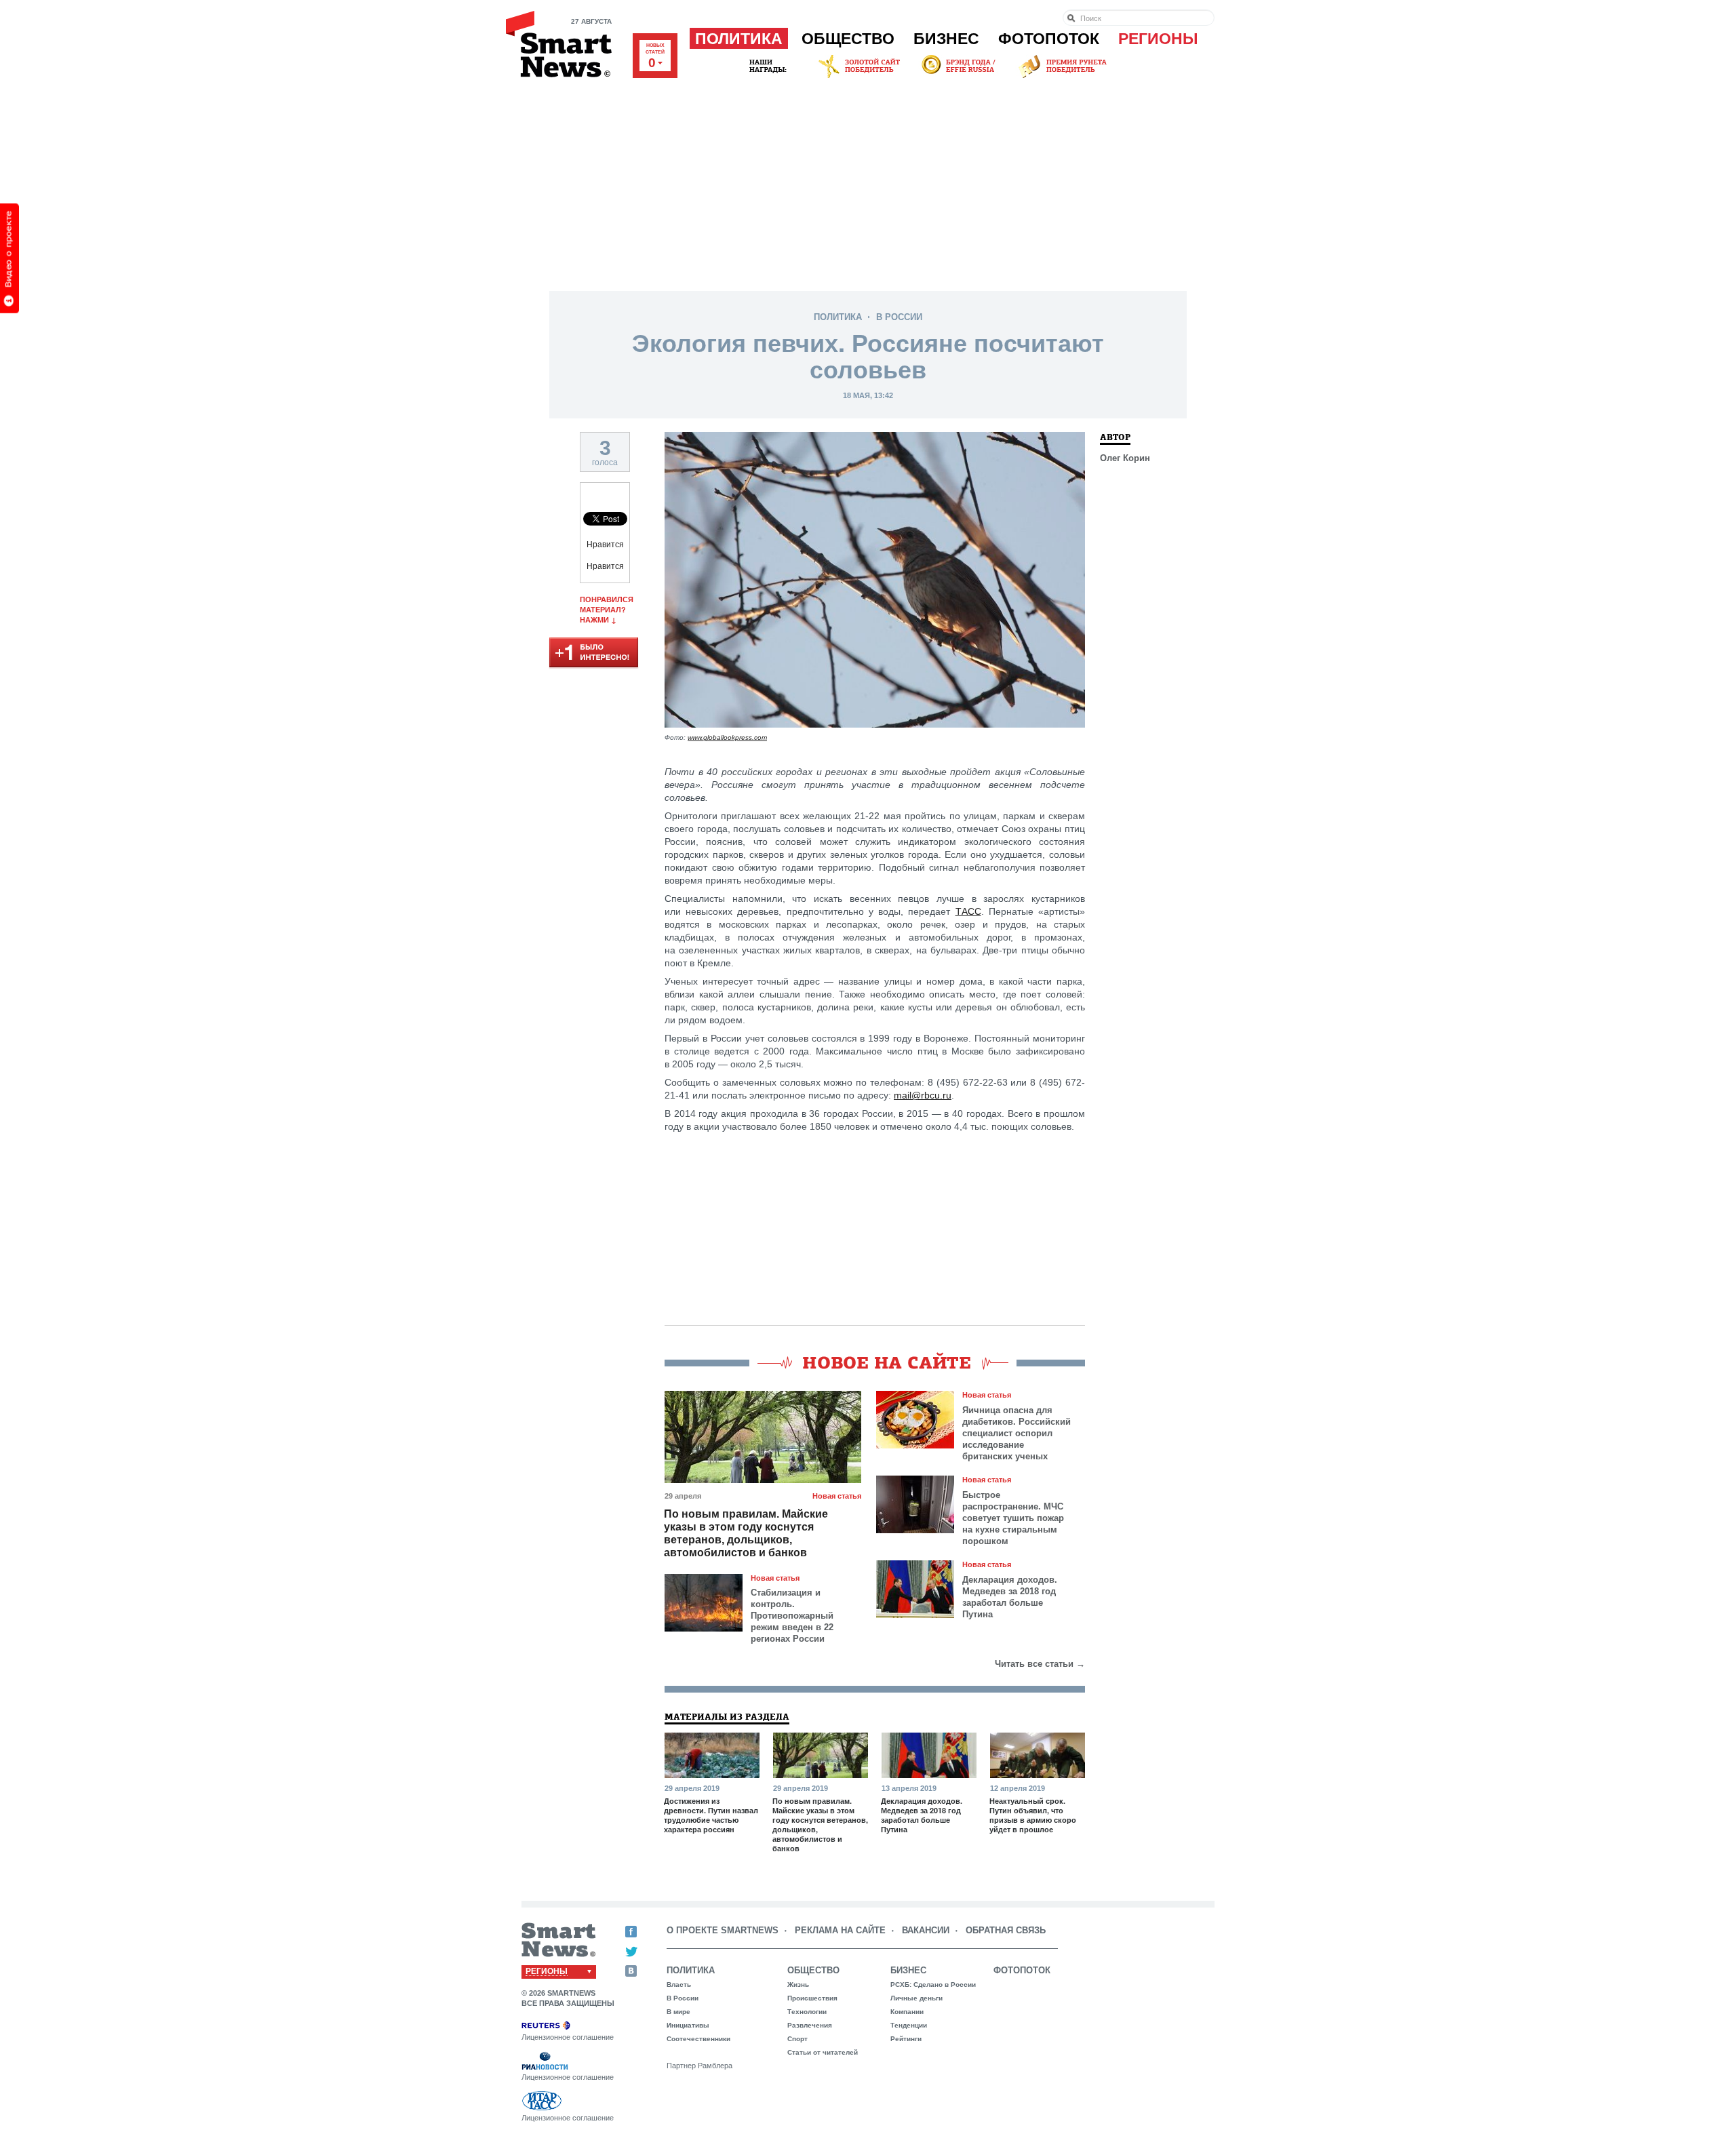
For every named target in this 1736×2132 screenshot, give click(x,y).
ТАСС (968, 911)
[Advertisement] (868, 182)
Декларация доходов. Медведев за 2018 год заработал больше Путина (1010, 1597)
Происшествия (812, 1998)
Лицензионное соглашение (568, 2037)
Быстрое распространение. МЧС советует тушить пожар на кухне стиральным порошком (1013, 1518)
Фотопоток (1049, 39)
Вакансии (926, 1930)
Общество (848, 39)
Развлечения (810, 2025)
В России (899, 317)
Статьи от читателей (823, 2052)
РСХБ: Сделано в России (933, 1985)
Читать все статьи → (1040, 1664)
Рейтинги (906, 2039)
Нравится (605, 545)
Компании (907, 2012)
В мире (678, 2012)
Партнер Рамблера (699, 2066)
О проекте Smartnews (723, 1930)
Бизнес (946, 39)
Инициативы (688, 2025)
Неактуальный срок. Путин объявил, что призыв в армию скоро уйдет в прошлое (1033, 1815)
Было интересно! (594, 653)
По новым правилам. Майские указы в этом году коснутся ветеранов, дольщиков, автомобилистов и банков (746, 1533)
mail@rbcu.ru (923, 1095)
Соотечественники (698, 2039)
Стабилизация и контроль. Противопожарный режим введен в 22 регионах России (792, 1616)
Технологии (807, 2012)
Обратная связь (1006, 1930)
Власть (679, 1985)
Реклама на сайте (840, 1930)
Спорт (797, 2039)
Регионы (1158, 39)
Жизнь (798, 1985)
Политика (739, 39)
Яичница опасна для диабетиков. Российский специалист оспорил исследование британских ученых (1017, 1433)
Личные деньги (916, 1998)
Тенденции (909, 2025)
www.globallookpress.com (727, 737)
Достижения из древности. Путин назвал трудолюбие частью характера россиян (711, 1815)
